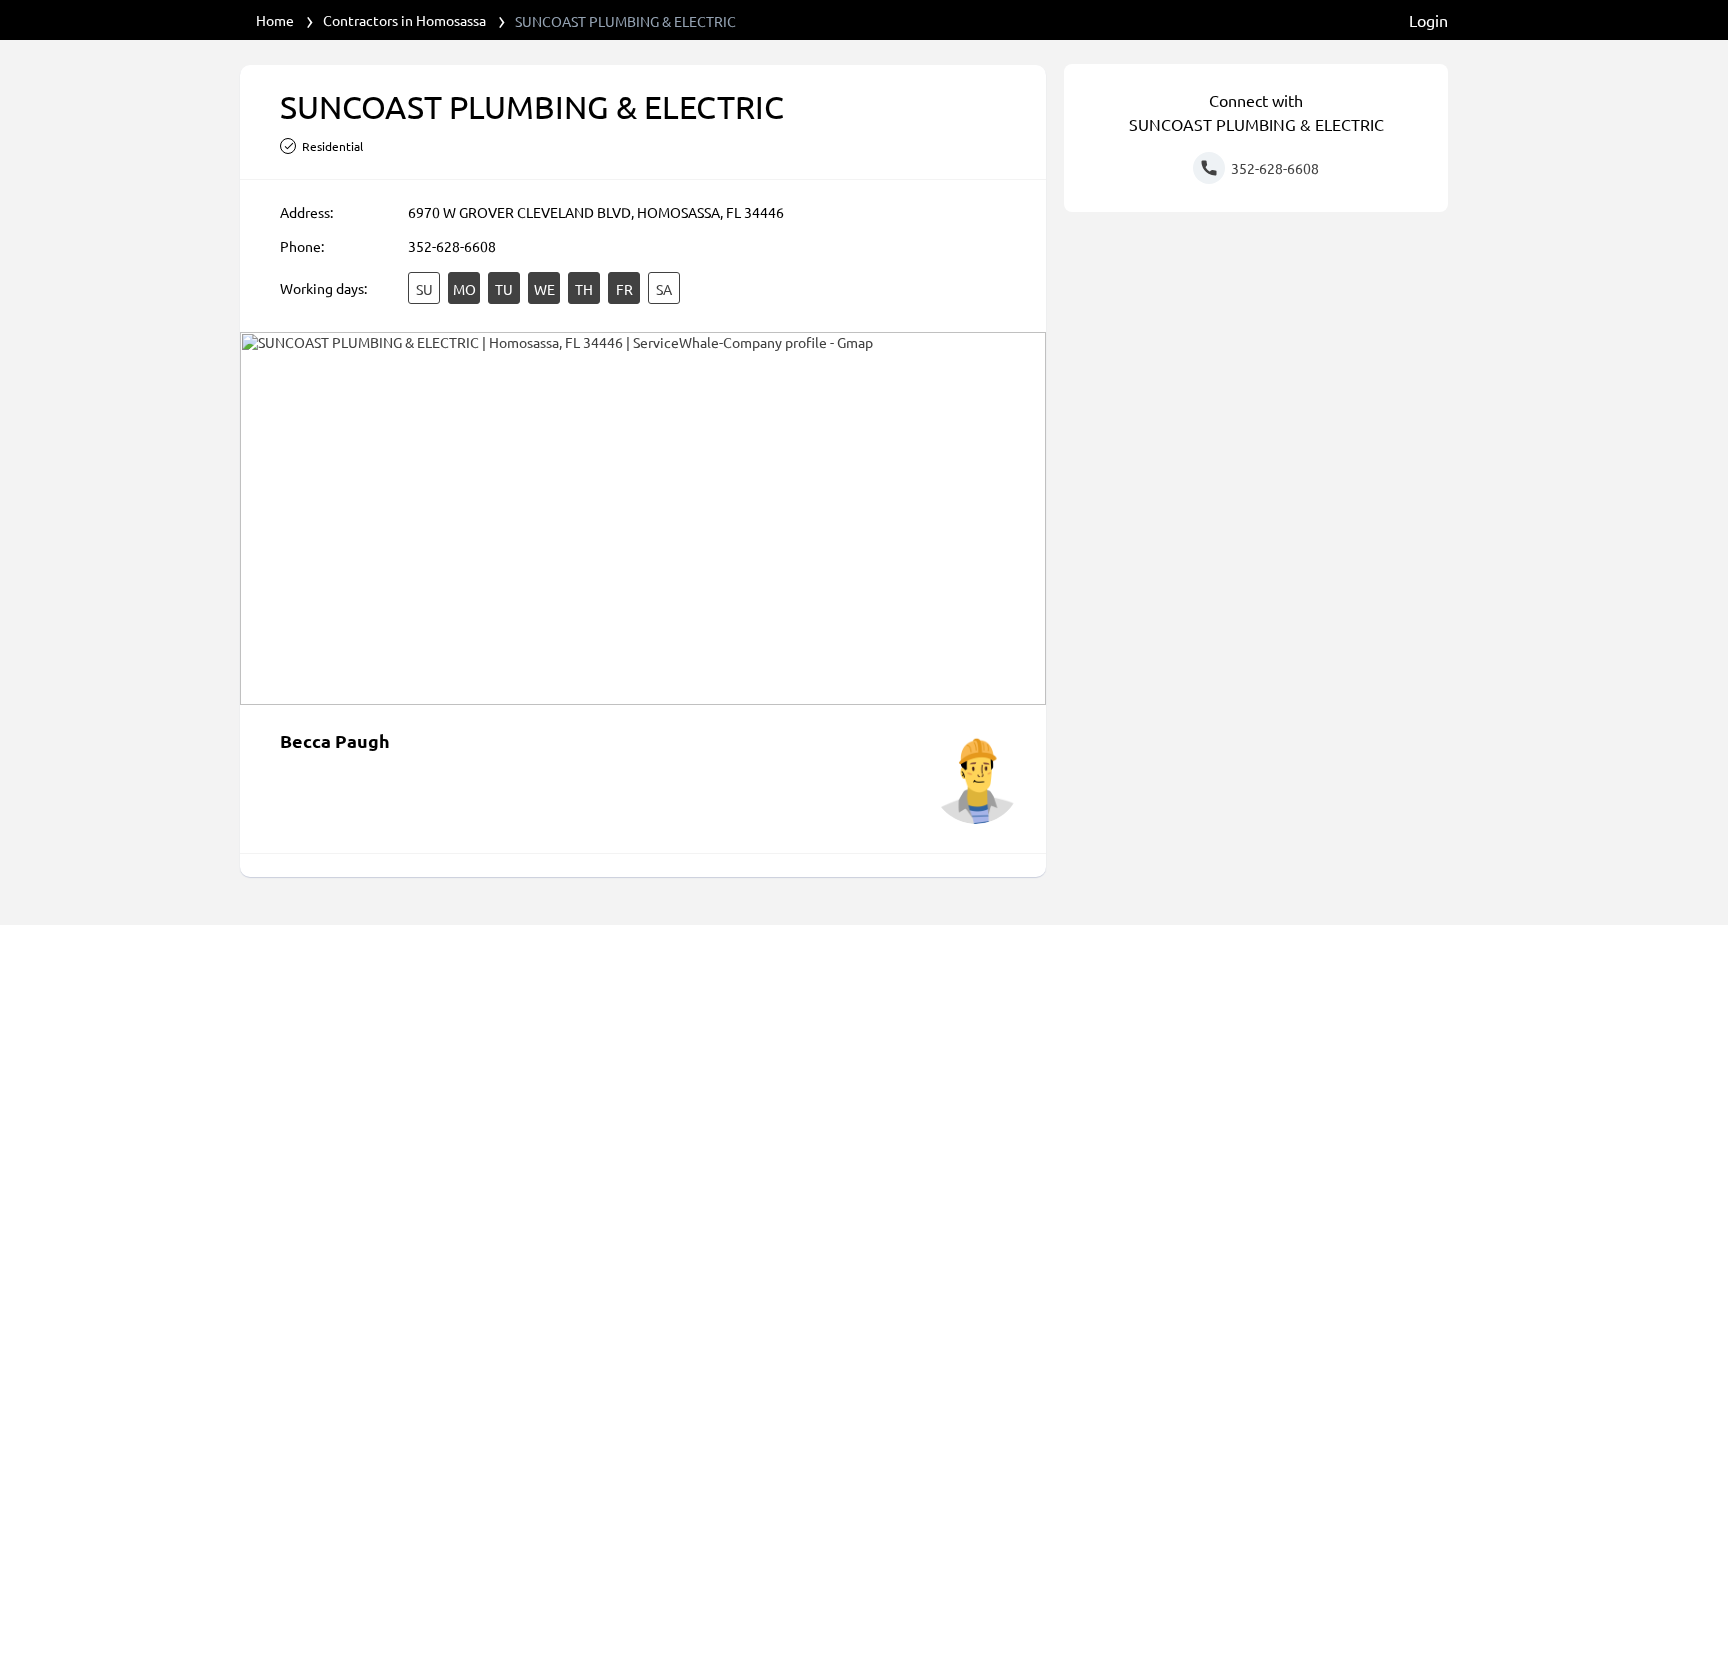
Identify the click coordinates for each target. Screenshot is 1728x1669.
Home (275, 20)
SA (664, 289)
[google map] (643, 518)
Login (1428, 20)
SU (424, 289)
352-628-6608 (452, 246)
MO (464, 289)
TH (584, 289)
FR (624, 289)
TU (504, 289)
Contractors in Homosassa (404, 20)
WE (544, 289)
